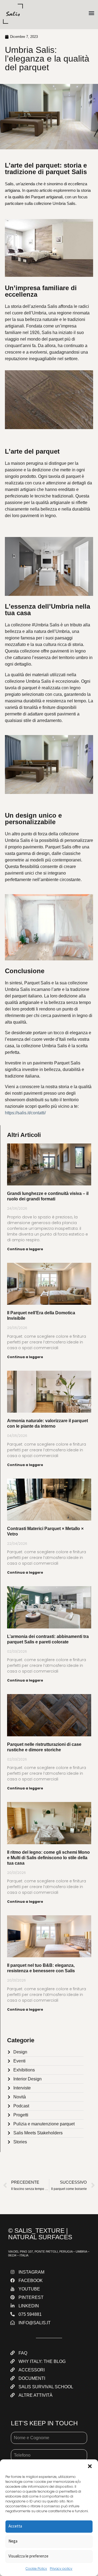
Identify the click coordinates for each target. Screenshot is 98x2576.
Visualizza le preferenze (28, 2556)
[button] (90, 2466)
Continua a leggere (25, 1249)
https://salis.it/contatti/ (25, 1113)
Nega (13, 2541)
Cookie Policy (36, 2569)
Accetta (15, 2526)
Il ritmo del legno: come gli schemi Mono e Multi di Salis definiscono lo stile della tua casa (48, 1858)
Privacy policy (61, 2569)
